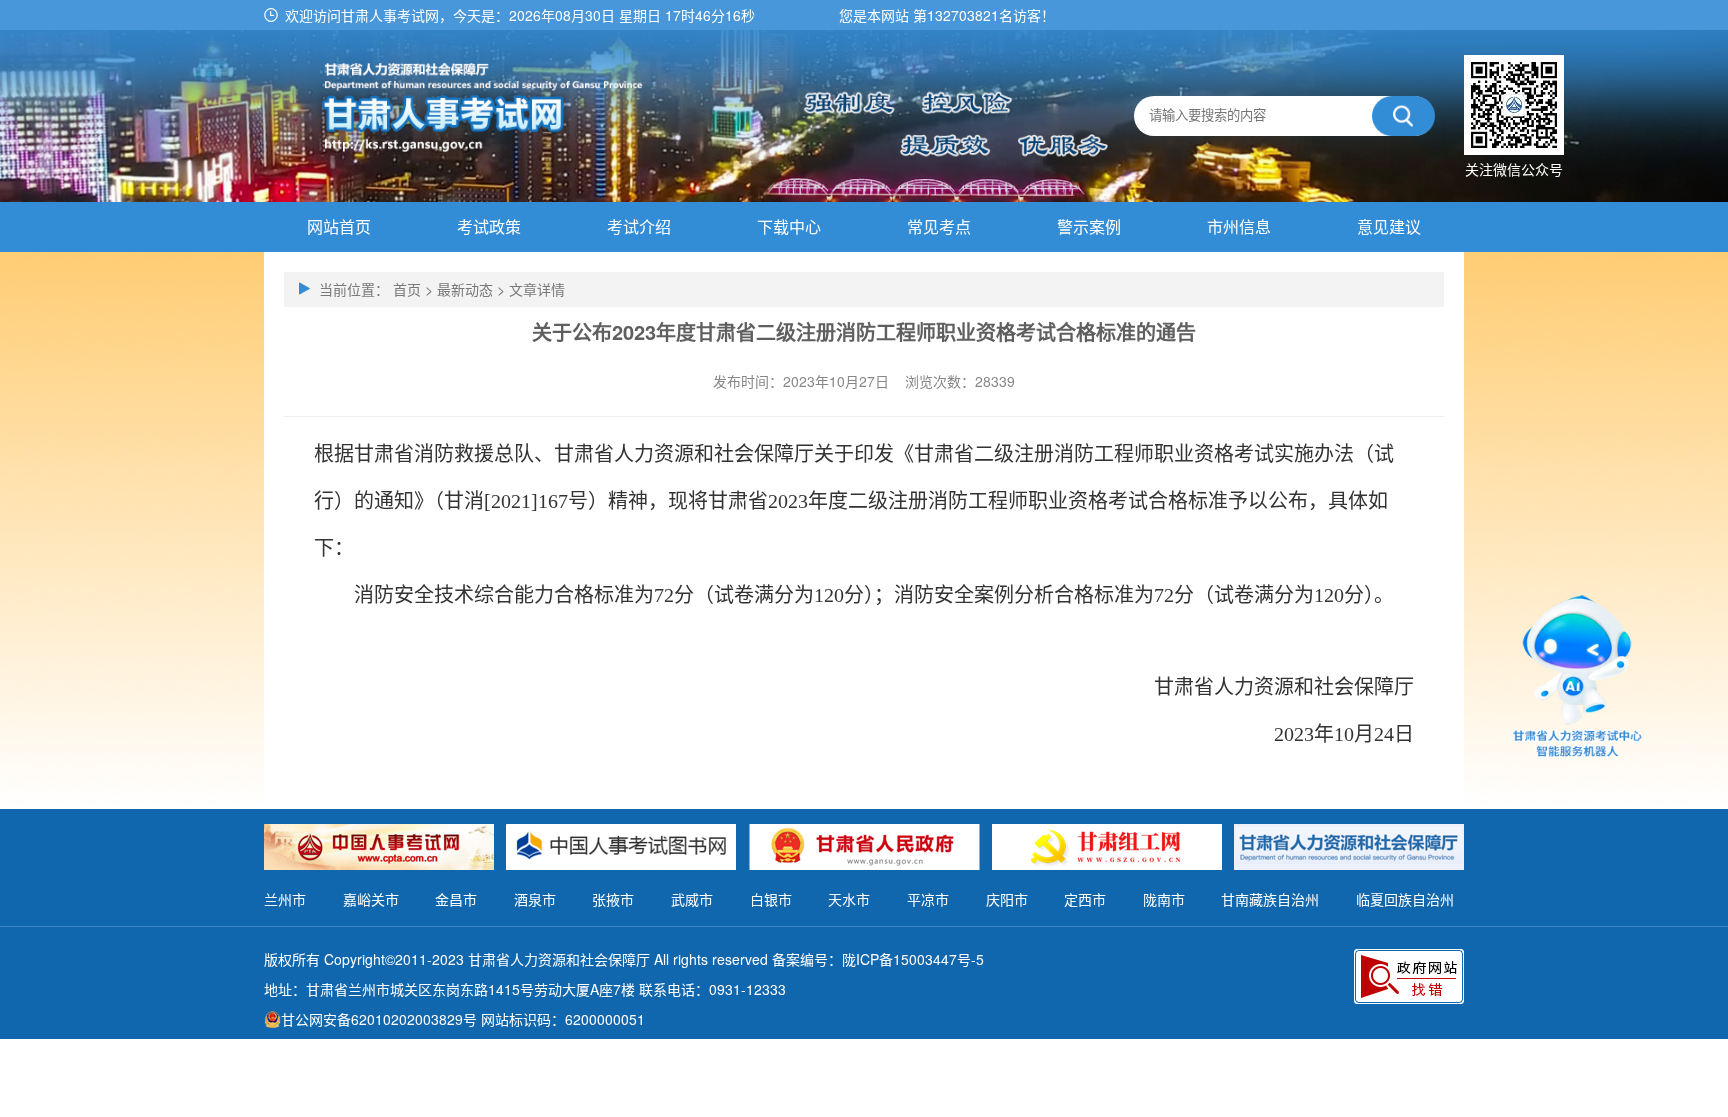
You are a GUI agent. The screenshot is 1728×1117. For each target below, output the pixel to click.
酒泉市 (535, 899)
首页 (407, 289)
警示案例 (1089, 226)
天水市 (849, 899)
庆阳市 (1007, 899)
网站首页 (339, 226)
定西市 (1085, 899)
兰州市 (285, 899)
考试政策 (489, 226)
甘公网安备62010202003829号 (379, 1019)
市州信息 (1239, 226)
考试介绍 (639, 226)
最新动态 (465, 289)
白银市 (771, 899)
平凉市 (928, 899)
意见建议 (1389, 226)
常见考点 (939, 226)
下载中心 (789, 226)
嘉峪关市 (371, 899)
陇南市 (1164, 899)
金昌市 (456, 899)
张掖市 (613, 899)
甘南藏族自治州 (1270, 899)
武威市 (692, 899)
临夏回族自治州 (1405, 899)
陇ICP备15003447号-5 (913, 959)
